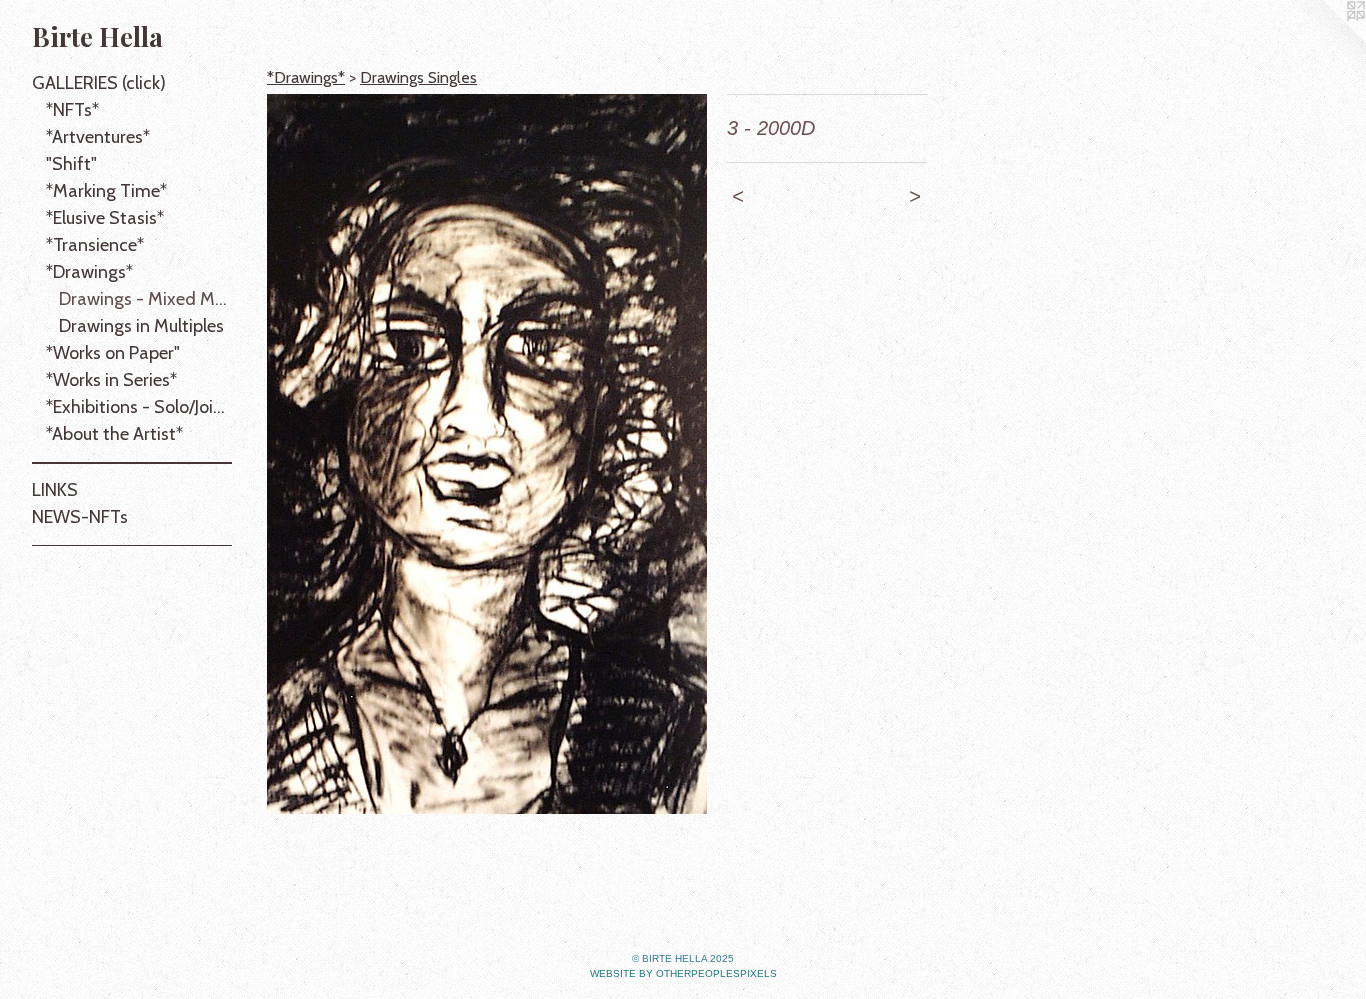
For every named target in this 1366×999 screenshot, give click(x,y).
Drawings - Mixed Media (145, 299)
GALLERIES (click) (99, 83)
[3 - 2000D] (487, 454)
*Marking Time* (106, 191)
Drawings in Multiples (141, 326)
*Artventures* (98, 137)
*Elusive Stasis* (105, 218)
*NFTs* (72, 110)
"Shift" (71, 164)
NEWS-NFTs (80, 517)
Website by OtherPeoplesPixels (683, 973)
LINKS (55, 490)
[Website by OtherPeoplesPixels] (1326, 40)
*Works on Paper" (113, 353)
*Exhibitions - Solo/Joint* (139, 407)
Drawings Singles (418, 77)
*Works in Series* (111, 380)
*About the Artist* (114, 434)
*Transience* (95, 245)
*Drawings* (89, 272)
